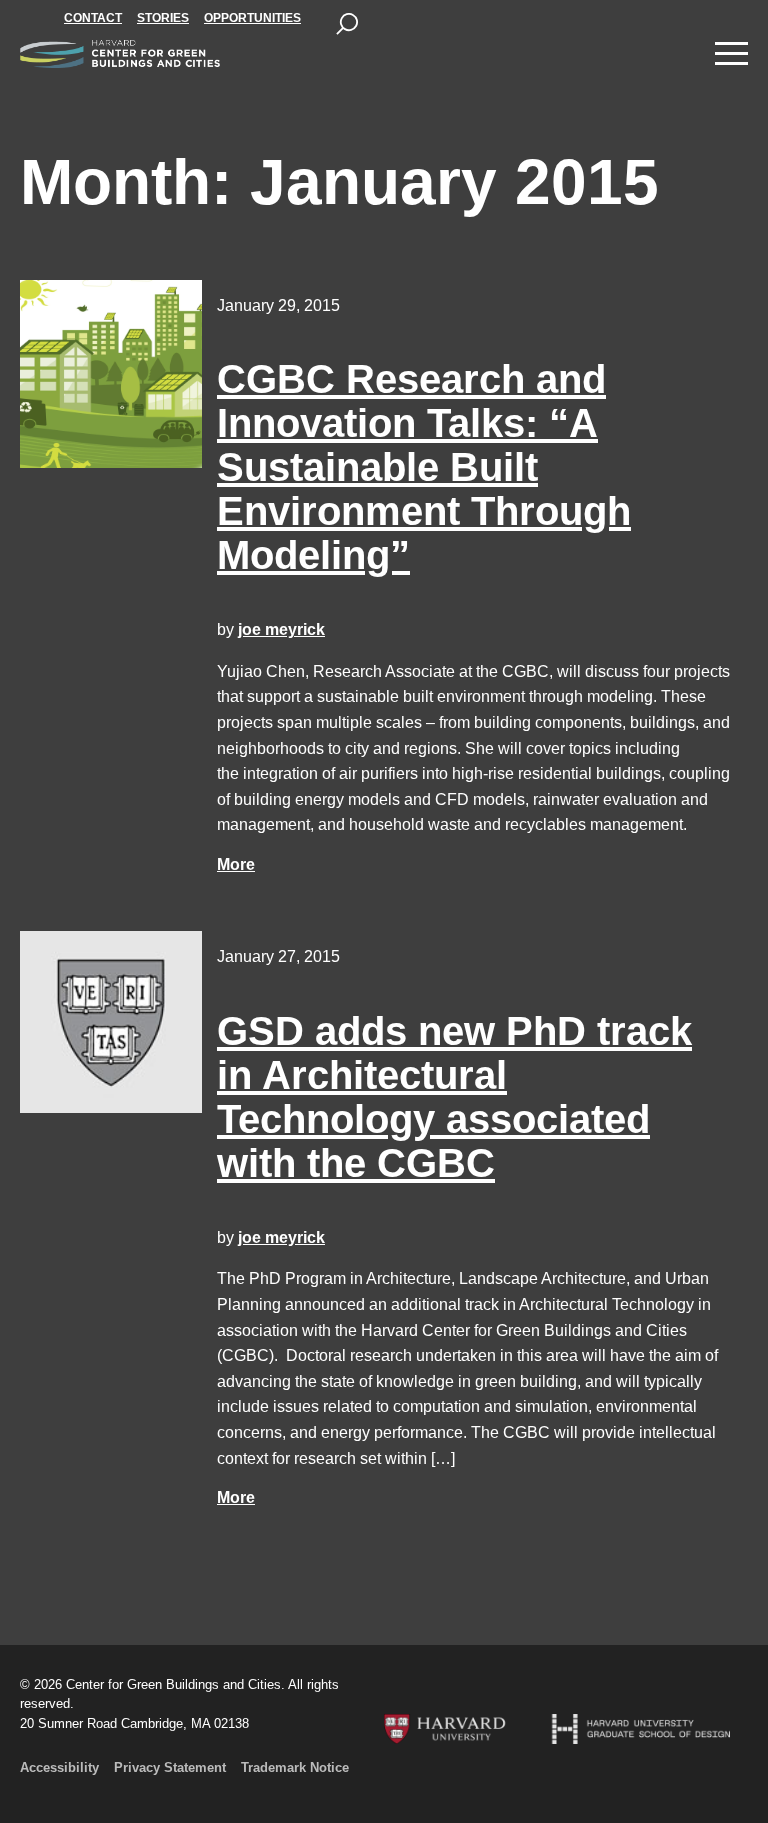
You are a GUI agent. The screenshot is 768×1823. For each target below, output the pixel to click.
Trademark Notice (295, 1767)
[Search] (347, 24)
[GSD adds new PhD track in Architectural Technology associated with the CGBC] (111, 1022)
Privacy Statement (170, 1767)
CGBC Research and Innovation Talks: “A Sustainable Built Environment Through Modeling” (424, 467)
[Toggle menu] (731, 53)
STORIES (163, 18)
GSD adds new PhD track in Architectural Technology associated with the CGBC (454, 1097)
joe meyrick (281, 629)
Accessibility (59, 1767)
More (236, 864)
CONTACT (93, 18)
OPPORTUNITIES (252, 18)
